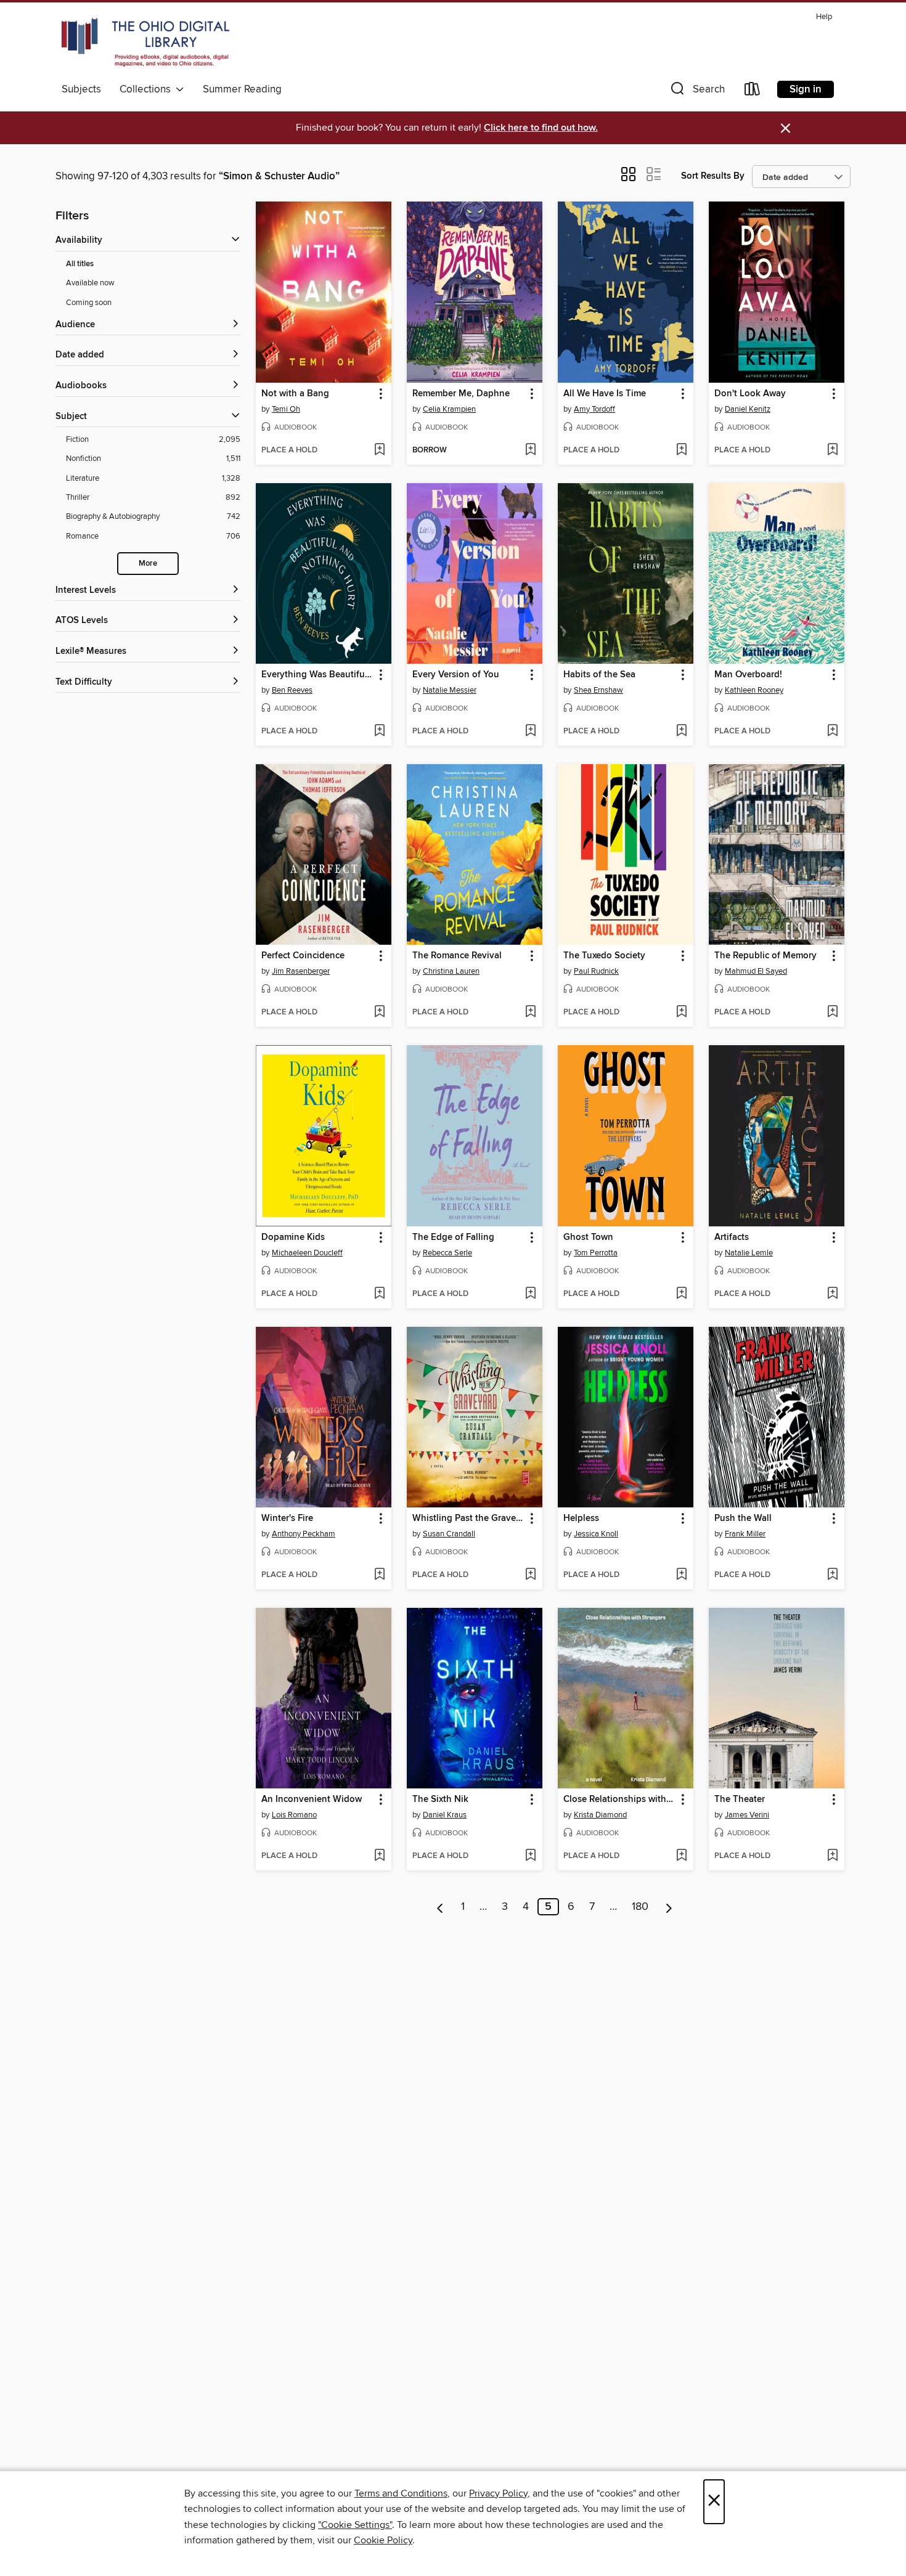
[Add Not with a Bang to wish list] (379, 450)
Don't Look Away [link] (750, 394)
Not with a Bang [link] (295, 394)
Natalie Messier (450, 690)
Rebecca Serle (447, 1253)
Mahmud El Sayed (756, 971)
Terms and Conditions (401, 2493)
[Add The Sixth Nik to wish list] (530, 1856)
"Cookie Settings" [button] (355, 2525)
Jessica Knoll (596, 1534)
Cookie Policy (383, 2540)
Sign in (806, 89)
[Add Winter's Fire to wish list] (379, 1575)
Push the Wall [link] (743, 1518)
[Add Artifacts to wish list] (832, 1294)
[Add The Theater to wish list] (832, 1856)
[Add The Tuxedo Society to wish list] (681, 1013)
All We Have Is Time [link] (605, 394)
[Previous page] (440, 1907)
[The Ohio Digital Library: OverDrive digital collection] (145, 43)
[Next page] (669, 1907)
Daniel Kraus (445, 1815)
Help (824, 17)
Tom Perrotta (596, 1253)
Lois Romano (294, 1815)
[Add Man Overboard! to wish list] (832, 732)
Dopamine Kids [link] (293, 1237)
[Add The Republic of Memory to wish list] (832, 1013)
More (148, 564)
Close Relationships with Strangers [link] (620, 1800)
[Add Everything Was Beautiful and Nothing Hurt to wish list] (379, 732)
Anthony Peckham (304, 1534)
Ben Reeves (292, 690)
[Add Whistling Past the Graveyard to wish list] (530, 1575)
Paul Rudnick (596, 971)
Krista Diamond (600, 1815)
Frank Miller (745, 1534)
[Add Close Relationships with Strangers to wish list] (681, 1856)
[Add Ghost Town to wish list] (681, 1294)
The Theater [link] (740, 1800)
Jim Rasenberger (301, 971)
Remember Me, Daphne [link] (461, 394)
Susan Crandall (449, 1534)
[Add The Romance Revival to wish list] (530, 1013)
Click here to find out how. (541, 128)
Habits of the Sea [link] (599, 675)
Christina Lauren (451, 971)
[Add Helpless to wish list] (681, 1575)
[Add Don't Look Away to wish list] (832, 450)
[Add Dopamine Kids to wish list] (379, 1294)
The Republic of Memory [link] (765, 956)
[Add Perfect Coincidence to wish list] (379, 1013)
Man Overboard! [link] (748, 675)
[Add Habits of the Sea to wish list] (681, 732)
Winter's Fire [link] (287, 1518)
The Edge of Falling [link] (453, 1237)
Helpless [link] (581, 1518)
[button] (696, 92)
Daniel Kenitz (748, 409)
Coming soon (89, 303)
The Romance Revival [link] (457, 956)
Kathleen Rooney (754, 690)
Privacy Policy (498, 2493)
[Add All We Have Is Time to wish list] (681, 450)
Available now (90, 283)
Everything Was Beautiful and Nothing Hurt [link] (318, 675)
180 (640, 1907)
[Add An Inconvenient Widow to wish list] (379, 1856)
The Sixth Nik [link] (440, 1800)
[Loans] (753, 92)
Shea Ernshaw (598, 690)
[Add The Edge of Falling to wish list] (530, 1294)
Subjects (81, 89)
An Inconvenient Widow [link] (312, 1800)
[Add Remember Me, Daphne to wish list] (530, 450)
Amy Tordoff (594, 409)
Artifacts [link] (732, 1237)
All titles (80, 264)
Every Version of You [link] (456, 675)
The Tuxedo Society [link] (604, 956)
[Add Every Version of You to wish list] (530, 732)
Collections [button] (148, 89)
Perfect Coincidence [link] (303, 956)
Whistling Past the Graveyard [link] (469, 1518)
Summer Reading (242, 89)
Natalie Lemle (749, 1253)
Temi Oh (286, 409)
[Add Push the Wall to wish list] (832, 1575)
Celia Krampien (449, 409)
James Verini (747, 1815)
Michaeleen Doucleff (307, 1253)
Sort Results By (713, 176)
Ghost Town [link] (588, 1237)
